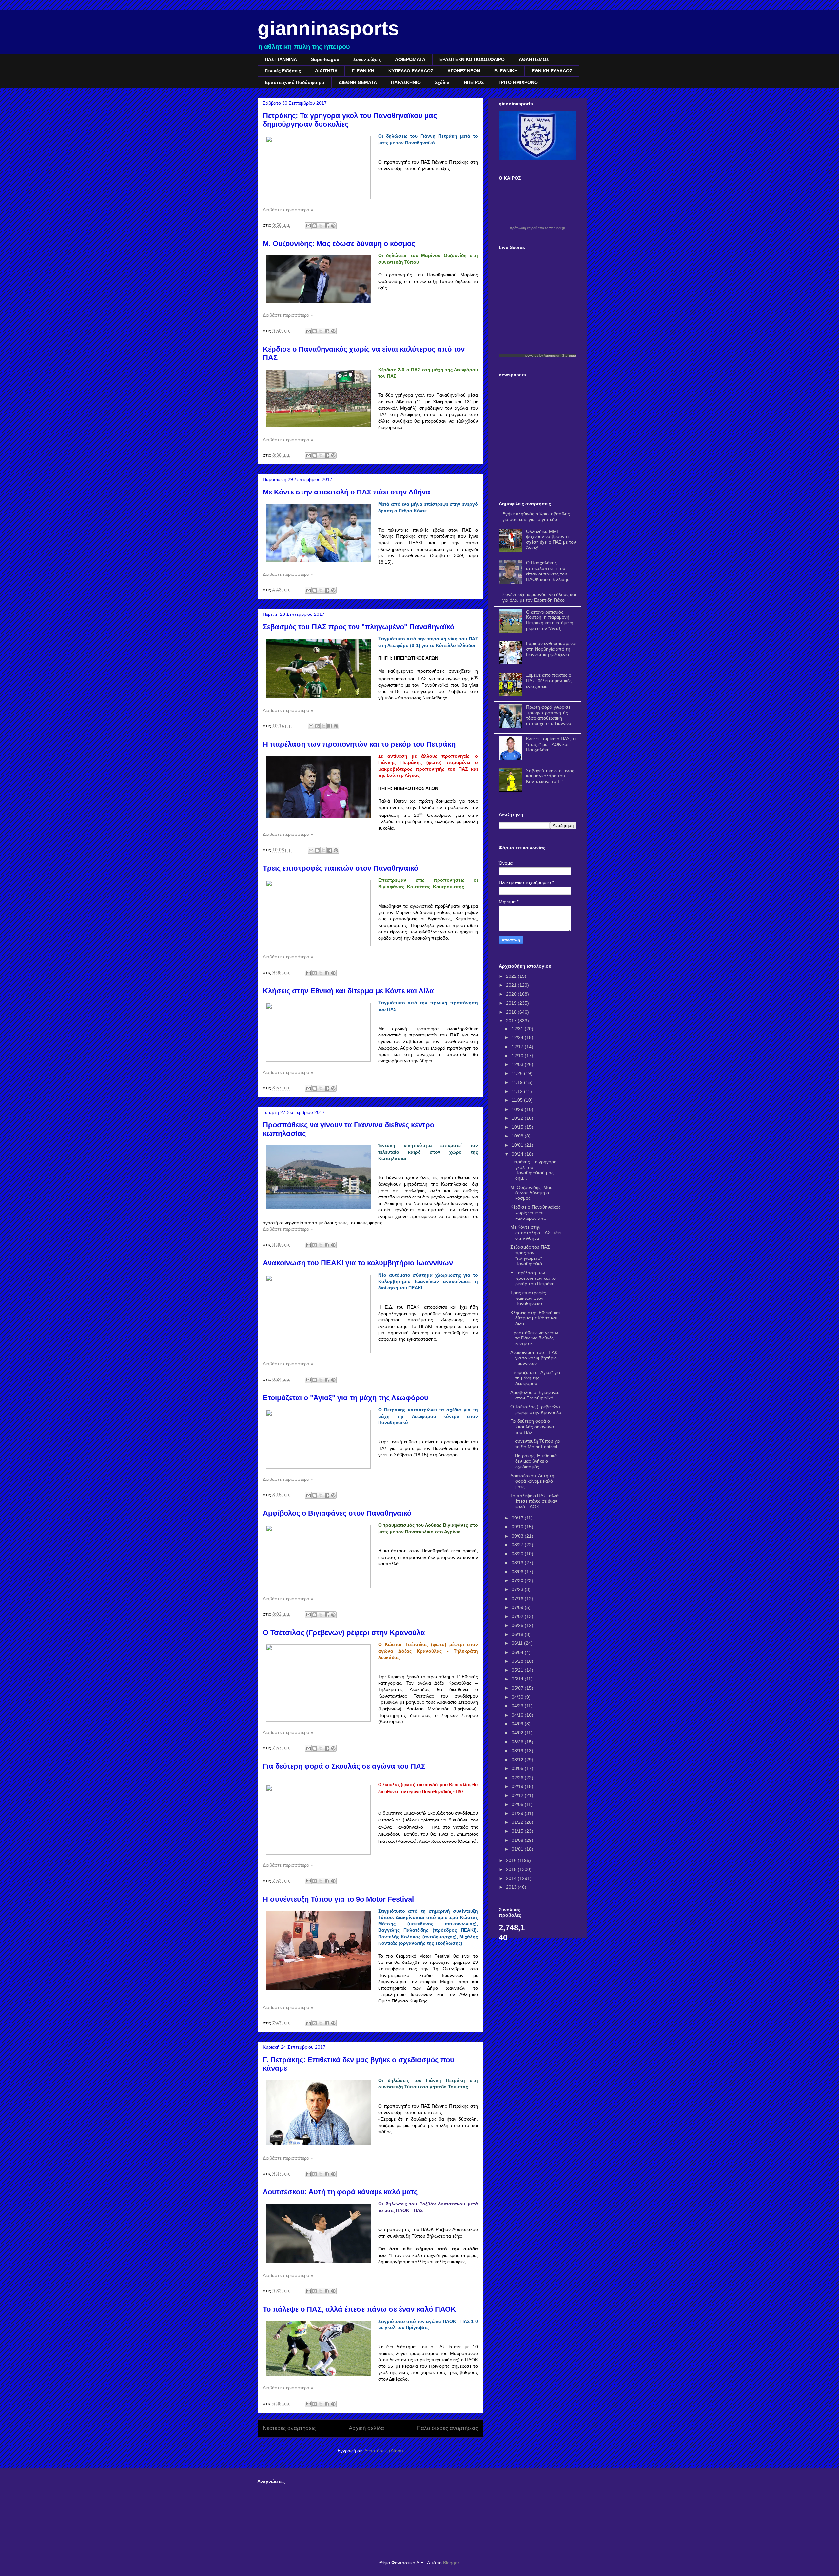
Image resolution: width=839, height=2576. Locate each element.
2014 (512, 1878)
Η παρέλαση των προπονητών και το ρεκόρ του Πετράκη (359, 744)
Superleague (325, 59)
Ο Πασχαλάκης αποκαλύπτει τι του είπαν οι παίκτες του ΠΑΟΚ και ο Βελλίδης (548, 571)
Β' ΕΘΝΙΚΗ (506, 71)
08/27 (518, 1545)
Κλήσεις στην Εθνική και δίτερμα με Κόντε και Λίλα (348, 991)
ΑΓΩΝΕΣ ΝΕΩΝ (464, 71)
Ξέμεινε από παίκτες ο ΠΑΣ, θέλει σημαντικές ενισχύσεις (549, 681)
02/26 (518, 1778)
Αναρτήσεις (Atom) (384, 2451)
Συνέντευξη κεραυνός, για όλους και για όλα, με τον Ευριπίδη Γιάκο (539, 597)
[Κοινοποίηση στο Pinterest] (333, 226)
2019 (512, 1003)
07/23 (518, 1589)
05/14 (518, 1679)
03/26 (518, 1742)
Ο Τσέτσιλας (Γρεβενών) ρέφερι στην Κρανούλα (344, 1632)
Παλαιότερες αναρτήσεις (447, 2428)
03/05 (518, 1768)
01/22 (518, 1822)
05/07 (518, 1688)
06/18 (518, 1634)
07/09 (518, 1607)
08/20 (518, 1554)
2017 (512, 1021)
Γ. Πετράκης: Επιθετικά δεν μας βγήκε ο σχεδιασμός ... (534, 1461)
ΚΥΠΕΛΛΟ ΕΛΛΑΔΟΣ (411, 71)
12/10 (518, 1056)
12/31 (518, 1029)
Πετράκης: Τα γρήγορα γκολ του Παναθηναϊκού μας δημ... (533, 1170)
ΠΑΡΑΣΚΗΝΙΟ (406, 82)
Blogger (451, 2563)
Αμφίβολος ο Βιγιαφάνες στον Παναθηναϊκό (337, 1513)
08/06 (518, 1572)
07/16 (518, 1599)
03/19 (518, 1751)
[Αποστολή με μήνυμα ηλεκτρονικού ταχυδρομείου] (308, 226)
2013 (512, 1887)
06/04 (518, 1652)
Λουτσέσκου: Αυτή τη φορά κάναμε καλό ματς (340, 2192)
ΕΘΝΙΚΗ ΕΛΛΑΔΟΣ (552, 71)
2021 (512, 985)
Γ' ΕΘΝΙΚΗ (363, 71)
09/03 (518, 1536)
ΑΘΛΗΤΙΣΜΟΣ (534, 59)
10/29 (518, 1109)
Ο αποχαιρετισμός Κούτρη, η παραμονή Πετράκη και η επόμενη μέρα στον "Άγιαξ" (550, 620)
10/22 (518, 1118)
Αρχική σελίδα (366, 2428)
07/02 (518, 1616)
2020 (512, 994)
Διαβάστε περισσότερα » (288, 210)
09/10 (518, 1527)
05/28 (518, 1661)
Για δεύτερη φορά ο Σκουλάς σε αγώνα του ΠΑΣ (344, 1766)
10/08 (518, 1136)
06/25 (518, 1625)
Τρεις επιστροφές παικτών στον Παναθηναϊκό (341, 868)
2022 (512, 976)
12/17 (518, 1047)
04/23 (518, 1706)
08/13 (518, 1563)
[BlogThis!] (315, 226)
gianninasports (328, 28)
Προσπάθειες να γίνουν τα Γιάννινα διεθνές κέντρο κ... (534, 1338)
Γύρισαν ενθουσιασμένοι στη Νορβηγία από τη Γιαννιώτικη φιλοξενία (551, 649)
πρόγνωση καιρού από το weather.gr (537, 228)
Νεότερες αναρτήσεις (289, 2428)
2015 (512, 1869)
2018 (512, 1012)
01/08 (518, 1840)
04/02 (518, 1733)
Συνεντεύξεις (367, 59)
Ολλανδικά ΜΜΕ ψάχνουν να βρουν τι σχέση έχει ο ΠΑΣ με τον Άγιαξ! (551, 539)
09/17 (518, 1518)
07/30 (518, 1580)
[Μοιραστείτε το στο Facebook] (327, 226)
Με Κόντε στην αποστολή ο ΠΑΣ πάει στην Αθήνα (347, 492)
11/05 (518, 1100)
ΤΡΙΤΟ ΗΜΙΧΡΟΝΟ (518, 82)
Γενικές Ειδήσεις (283, 71)
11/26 (518, 1073)
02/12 (518, 1795)
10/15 (518, 1127)
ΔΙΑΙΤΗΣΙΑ (326, 71)
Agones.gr (552, 356)
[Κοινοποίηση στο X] (321, 226)
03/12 (518, 1760)
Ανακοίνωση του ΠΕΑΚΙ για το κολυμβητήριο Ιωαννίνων (358, 1263)
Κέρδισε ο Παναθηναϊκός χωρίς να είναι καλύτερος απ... (536, 1213)
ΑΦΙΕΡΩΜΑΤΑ (410, 59)
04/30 (518, 1697)
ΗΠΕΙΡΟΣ (474, 82)
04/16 (518, 1715)
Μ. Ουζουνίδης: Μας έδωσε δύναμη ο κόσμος (339, 243)
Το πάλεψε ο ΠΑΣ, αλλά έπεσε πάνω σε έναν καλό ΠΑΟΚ (359, 2309)
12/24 (518, 1037)
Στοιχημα (569, 356)
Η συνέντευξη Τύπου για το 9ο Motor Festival (338, 1899)
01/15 (518, 1831)
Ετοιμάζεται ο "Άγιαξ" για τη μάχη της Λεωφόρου (346, 1398)
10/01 (518, 1145)
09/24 (518, 1154)
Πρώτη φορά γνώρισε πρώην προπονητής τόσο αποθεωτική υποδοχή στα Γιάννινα (549, 715)
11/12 (518, 1091)
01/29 (518, 1813)
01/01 (518, 1849)
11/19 (518, 1082)
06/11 (518, 1643)
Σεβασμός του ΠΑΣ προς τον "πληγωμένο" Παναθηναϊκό (359, 627)
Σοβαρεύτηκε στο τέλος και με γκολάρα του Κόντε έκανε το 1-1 (550, 776)
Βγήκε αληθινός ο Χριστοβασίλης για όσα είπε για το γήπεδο (536, 517)
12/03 (518, 1064)
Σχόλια (442, 82)
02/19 (518, 1786)
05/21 (518, 1670)
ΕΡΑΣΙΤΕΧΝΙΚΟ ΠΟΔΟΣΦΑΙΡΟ (472, 59)
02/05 (518, 1804)
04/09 (518, 1724)
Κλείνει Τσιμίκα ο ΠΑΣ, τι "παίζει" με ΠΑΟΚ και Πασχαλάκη (551, 744)
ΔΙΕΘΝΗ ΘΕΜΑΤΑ (358, 82)
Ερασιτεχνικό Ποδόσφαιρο (295, 82)
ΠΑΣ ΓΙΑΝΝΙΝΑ (281, 59)
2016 (512, 1860)
